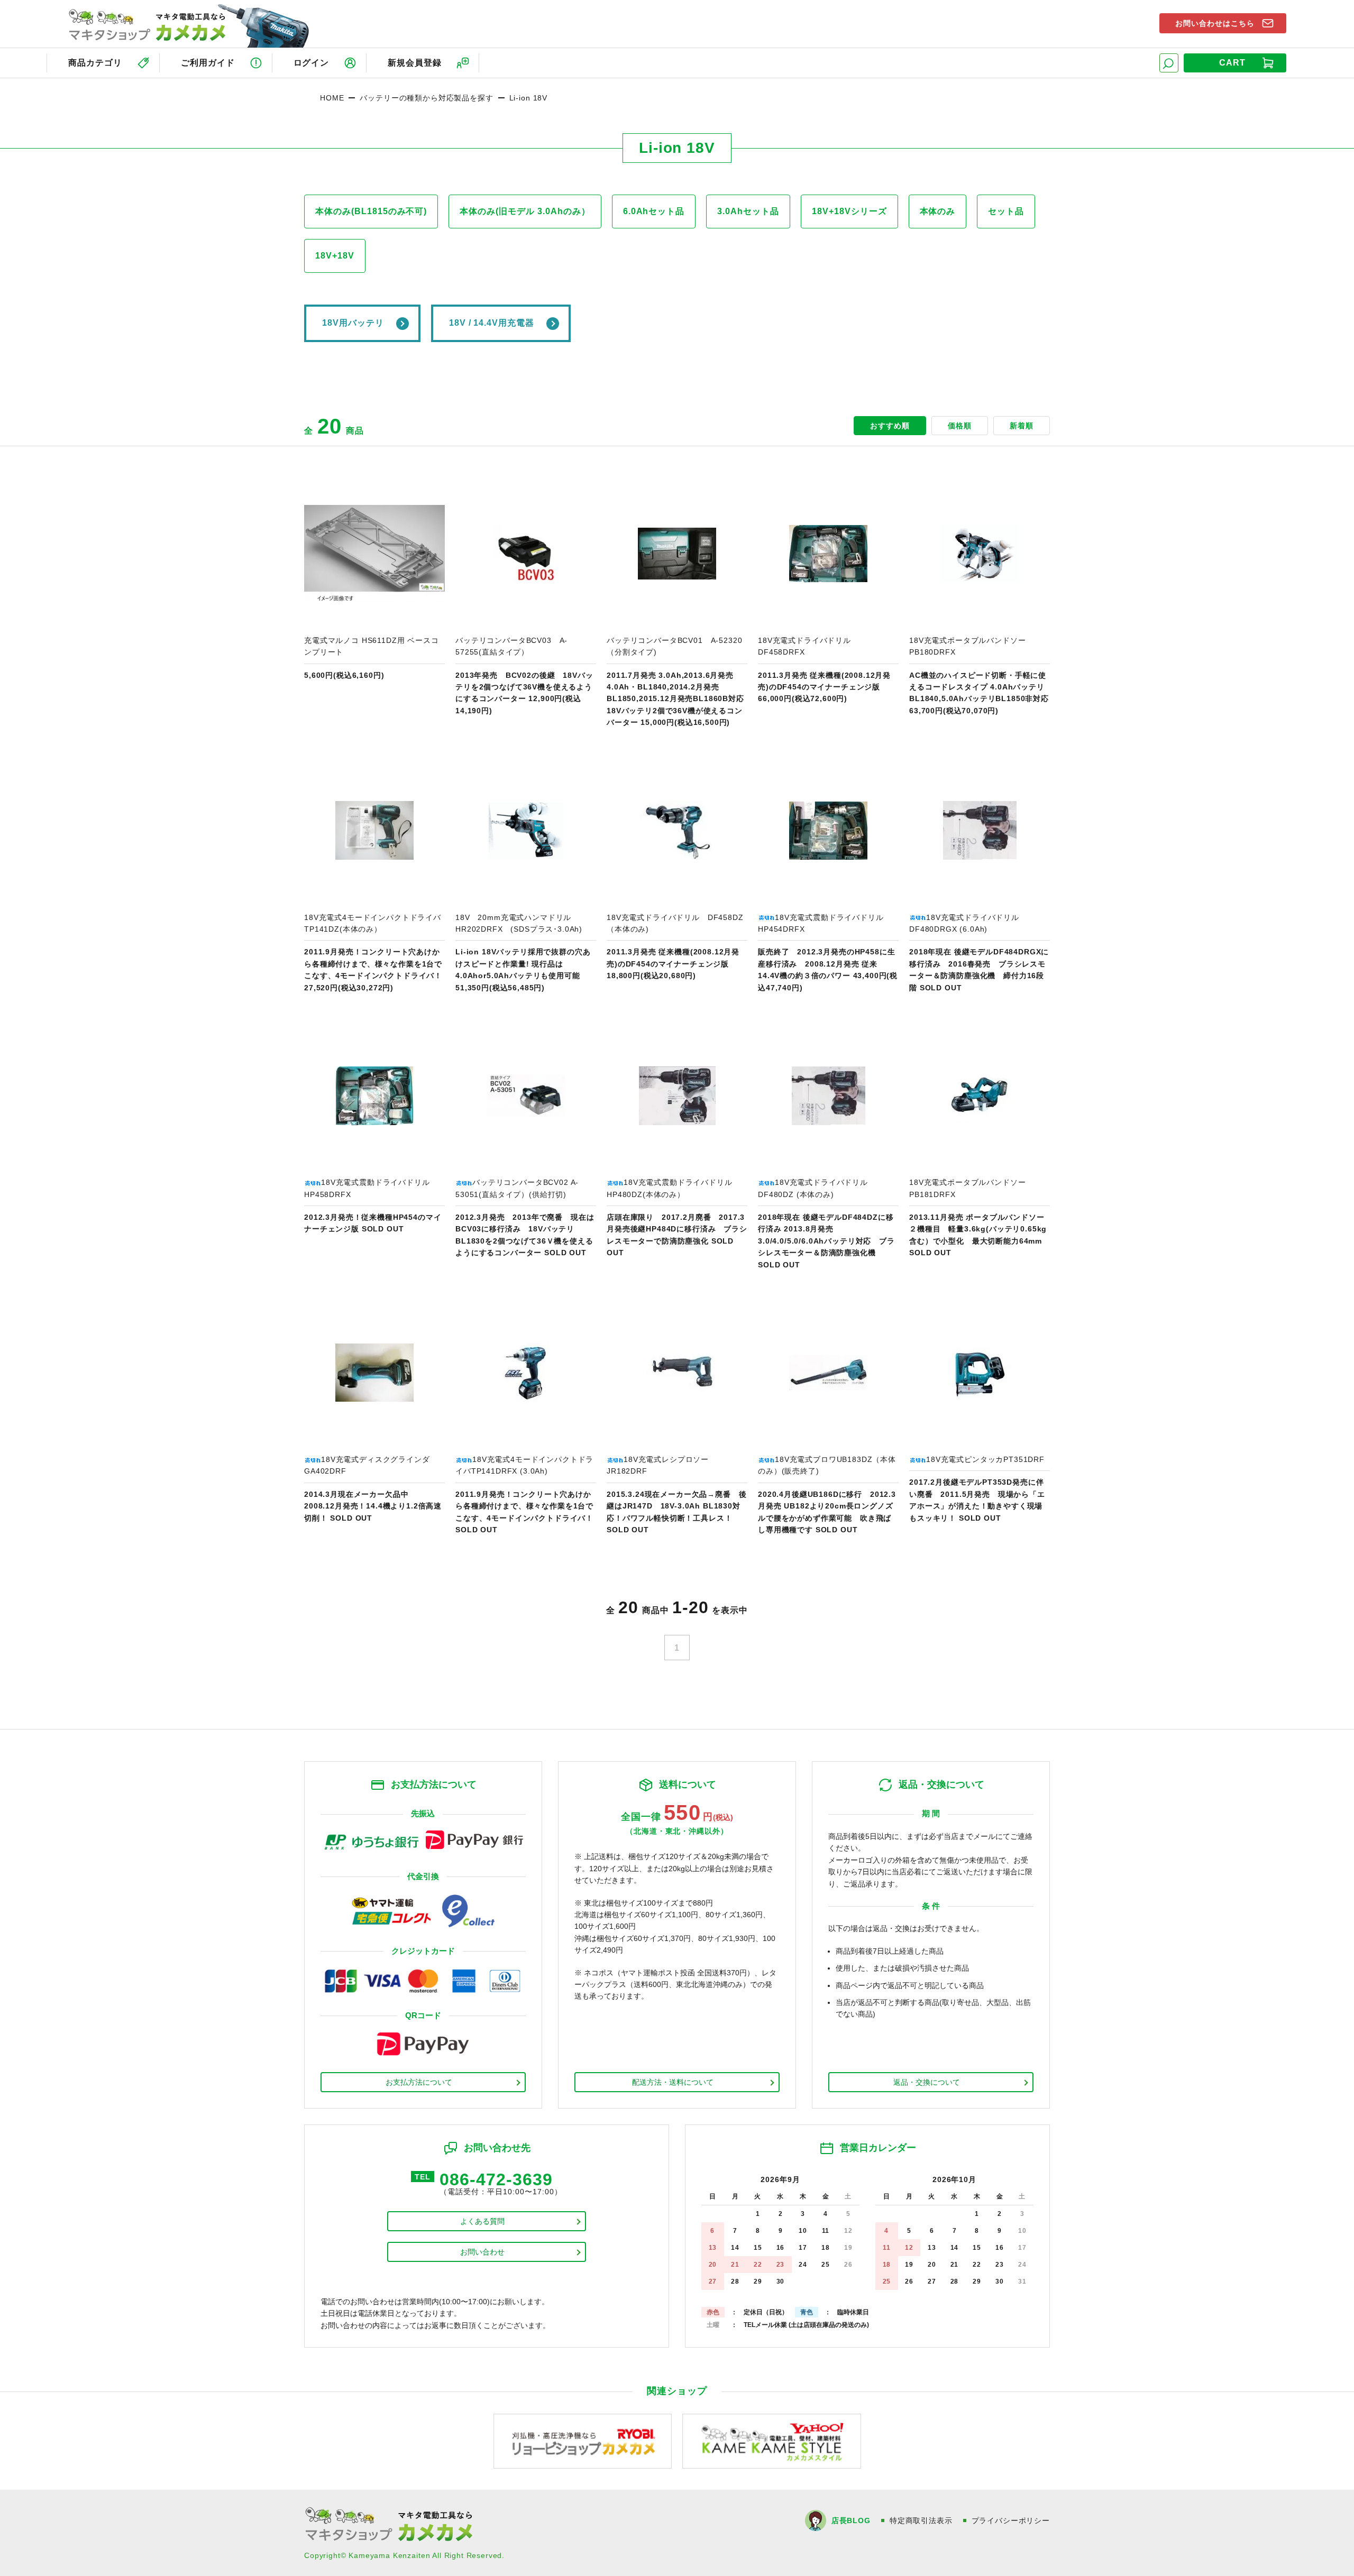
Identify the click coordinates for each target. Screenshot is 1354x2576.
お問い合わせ (482, 2252)
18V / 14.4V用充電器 (492, 323)
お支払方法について (419, 2082)
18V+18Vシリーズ (849, 211)
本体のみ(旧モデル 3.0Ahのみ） (525, 211)
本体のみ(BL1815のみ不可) (371, 211)
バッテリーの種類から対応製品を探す (426, 98)
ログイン (312, 63)
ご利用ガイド (208, 63)
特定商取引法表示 (921, 2520)
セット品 (1006, 211)
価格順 (960, 426)
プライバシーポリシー (1011, 2520)
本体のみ (938, 211)
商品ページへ (374, 606)
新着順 (1022, 426)
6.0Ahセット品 (654, 211)
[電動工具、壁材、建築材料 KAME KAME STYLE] (772, 2441)
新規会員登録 (415, 63)
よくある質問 (482, 2221)
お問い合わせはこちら (1215, 23)
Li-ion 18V (528, 98)
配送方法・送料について (673, 2082)
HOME (332, 98)
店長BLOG (851, 2520)
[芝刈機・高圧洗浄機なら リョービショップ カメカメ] (583, 2441)
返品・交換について (927, 2082)
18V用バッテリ (353, 323)
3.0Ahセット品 (748, 211)
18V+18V (335, 256)
